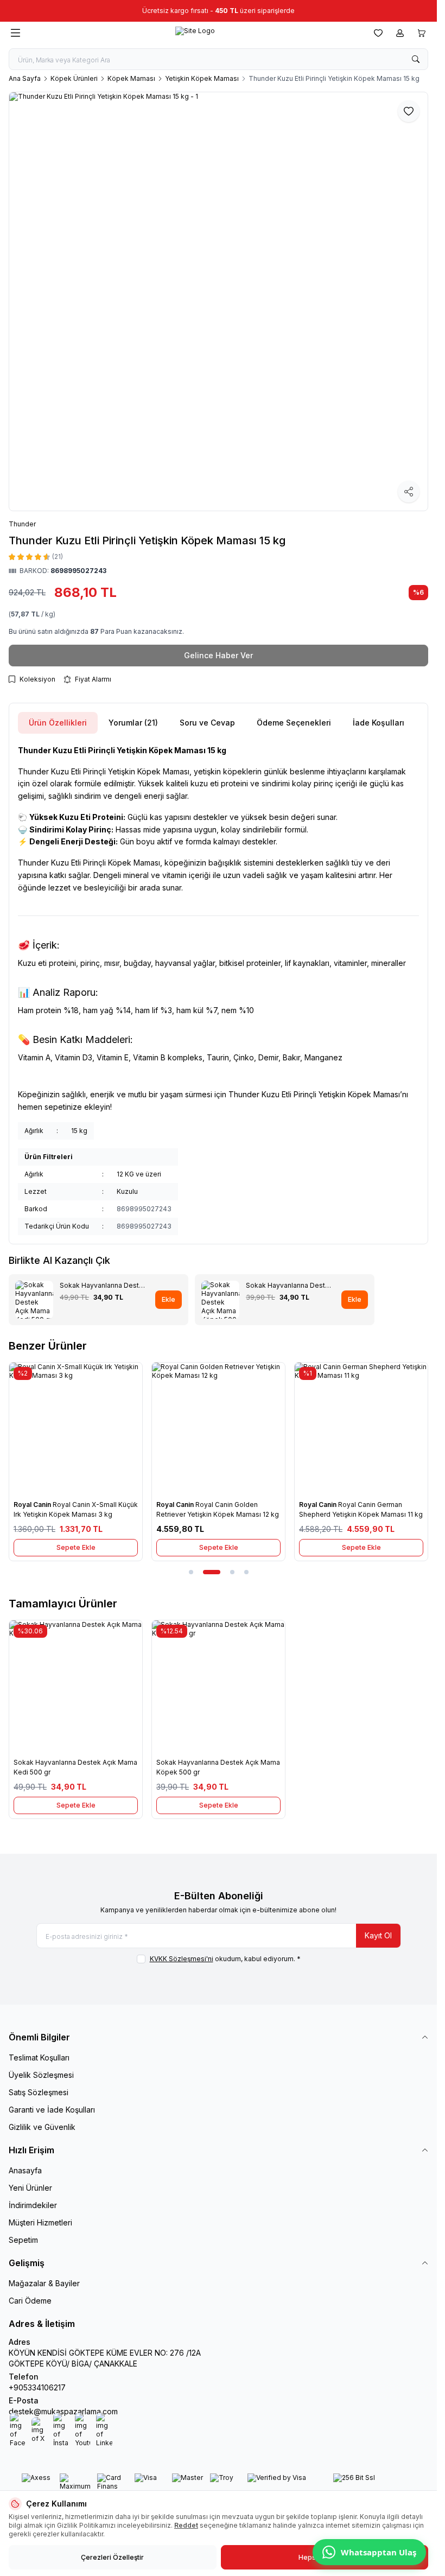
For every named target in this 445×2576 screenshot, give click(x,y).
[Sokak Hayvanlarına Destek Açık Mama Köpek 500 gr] (218, 1687)
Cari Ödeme (30, 2301)
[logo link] (195, 33)
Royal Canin (33, 1505)
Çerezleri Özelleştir (112, 2557)
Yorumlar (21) (133, 723)
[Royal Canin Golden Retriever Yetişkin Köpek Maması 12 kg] (218, 1429)
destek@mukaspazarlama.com (63, 2411)
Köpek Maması (131, 78)
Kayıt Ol (378, 1935)
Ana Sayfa (25, 78)
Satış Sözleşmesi (39, 2092)
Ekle (169, 1299)
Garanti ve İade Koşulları (52, 2110)
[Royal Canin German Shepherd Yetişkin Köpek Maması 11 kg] (361, 1429)
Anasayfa (25, 2170)
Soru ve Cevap (207, 723)
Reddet (186, 2525)
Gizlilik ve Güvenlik (42, 2127)
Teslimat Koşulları (39, 2057)
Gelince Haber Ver (218, 655)
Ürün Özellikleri (58, 723)
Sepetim (23, 2240)
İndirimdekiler (33, 2205)
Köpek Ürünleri (74, 78)
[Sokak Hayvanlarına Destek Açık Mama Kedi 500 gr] (76, 1687)
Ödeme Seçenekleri (294, 723)
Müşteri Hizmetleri (40, 2222)
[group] (218, 301)
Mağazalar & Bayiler (44, 2283)
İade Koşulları (379, 723)
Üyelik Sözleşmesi (41, 2075)
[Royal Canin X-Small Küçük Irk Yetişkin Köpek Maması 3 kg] (76, 1429)
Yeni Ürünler (30, 2188)
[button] (191, 1572)
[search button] (416, 59)
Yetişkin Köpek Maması (202, 78)
